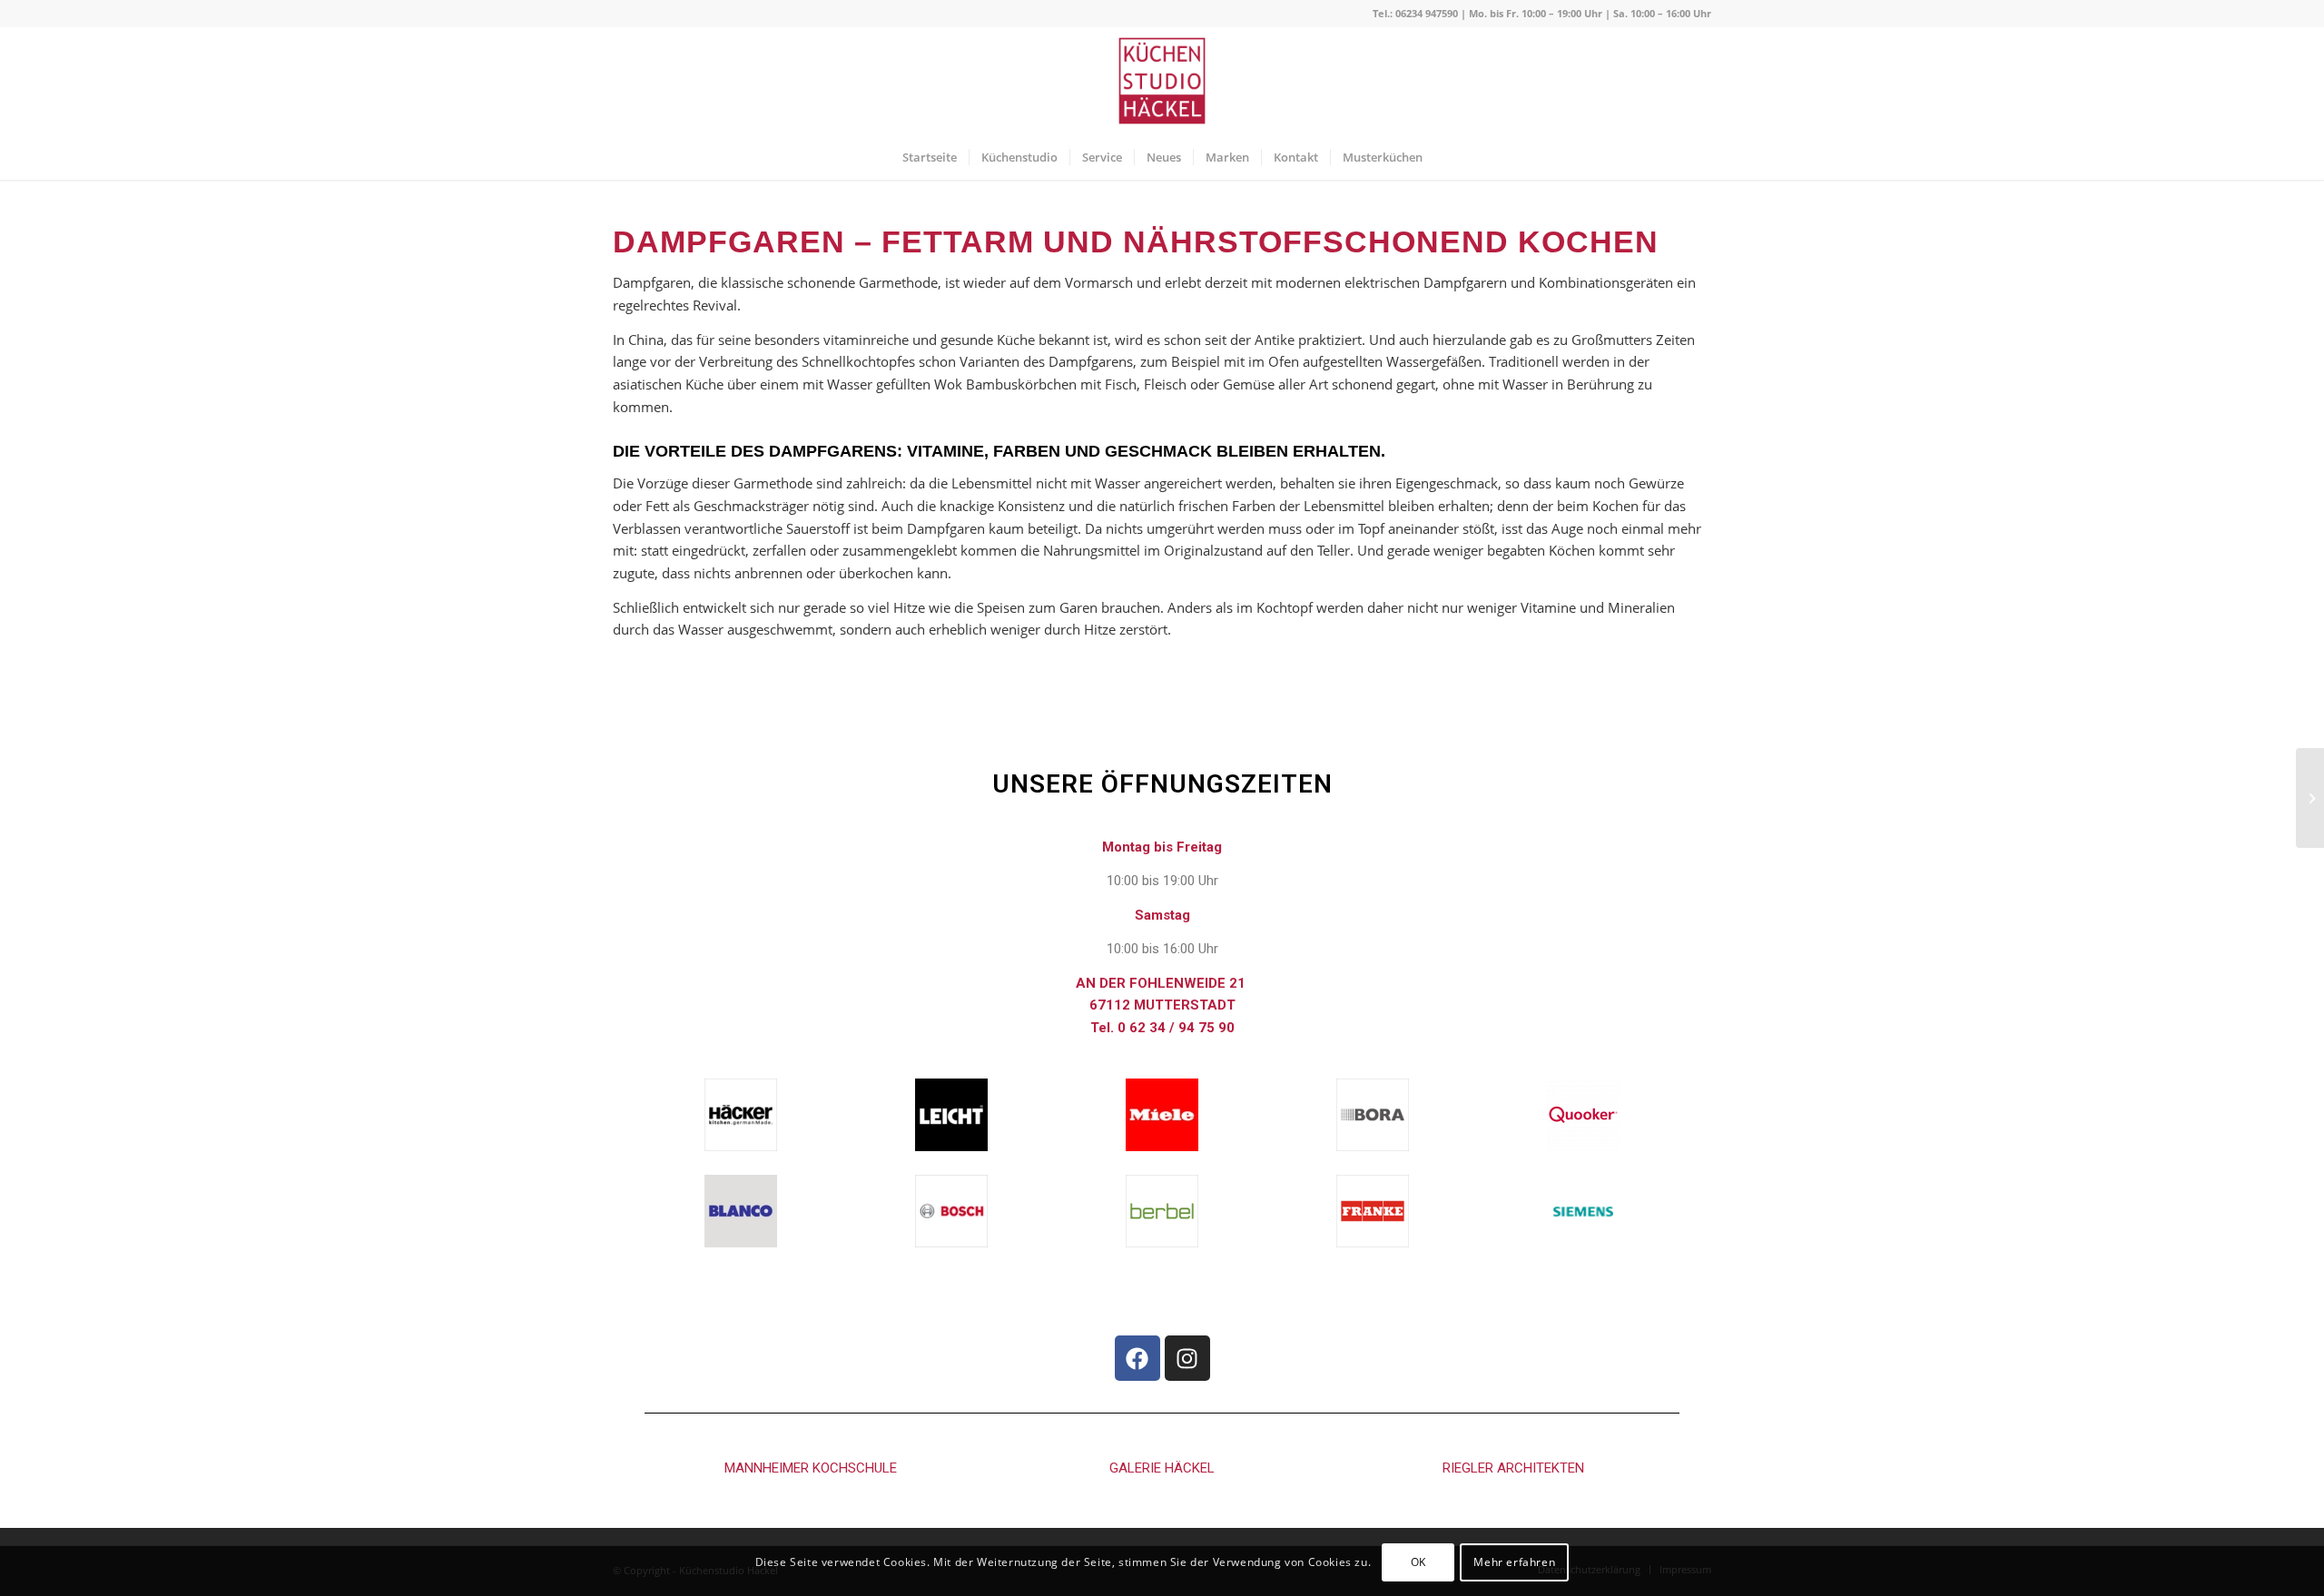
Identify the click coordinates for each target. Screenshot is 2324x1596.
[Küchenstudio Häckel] (1162, 81)
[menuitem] (930, 157)
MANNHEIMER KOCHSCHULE (811, 1468)
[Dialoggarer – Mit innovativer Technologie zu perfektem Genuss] (2310, 798)
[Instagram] (1187, 1358)
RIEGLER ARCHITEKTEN (1513, 1468)
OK (1418, 1561)
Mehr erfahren (1514, 1561)
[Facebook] (1137, 1358)
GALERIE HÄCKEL (1162, 1468)
